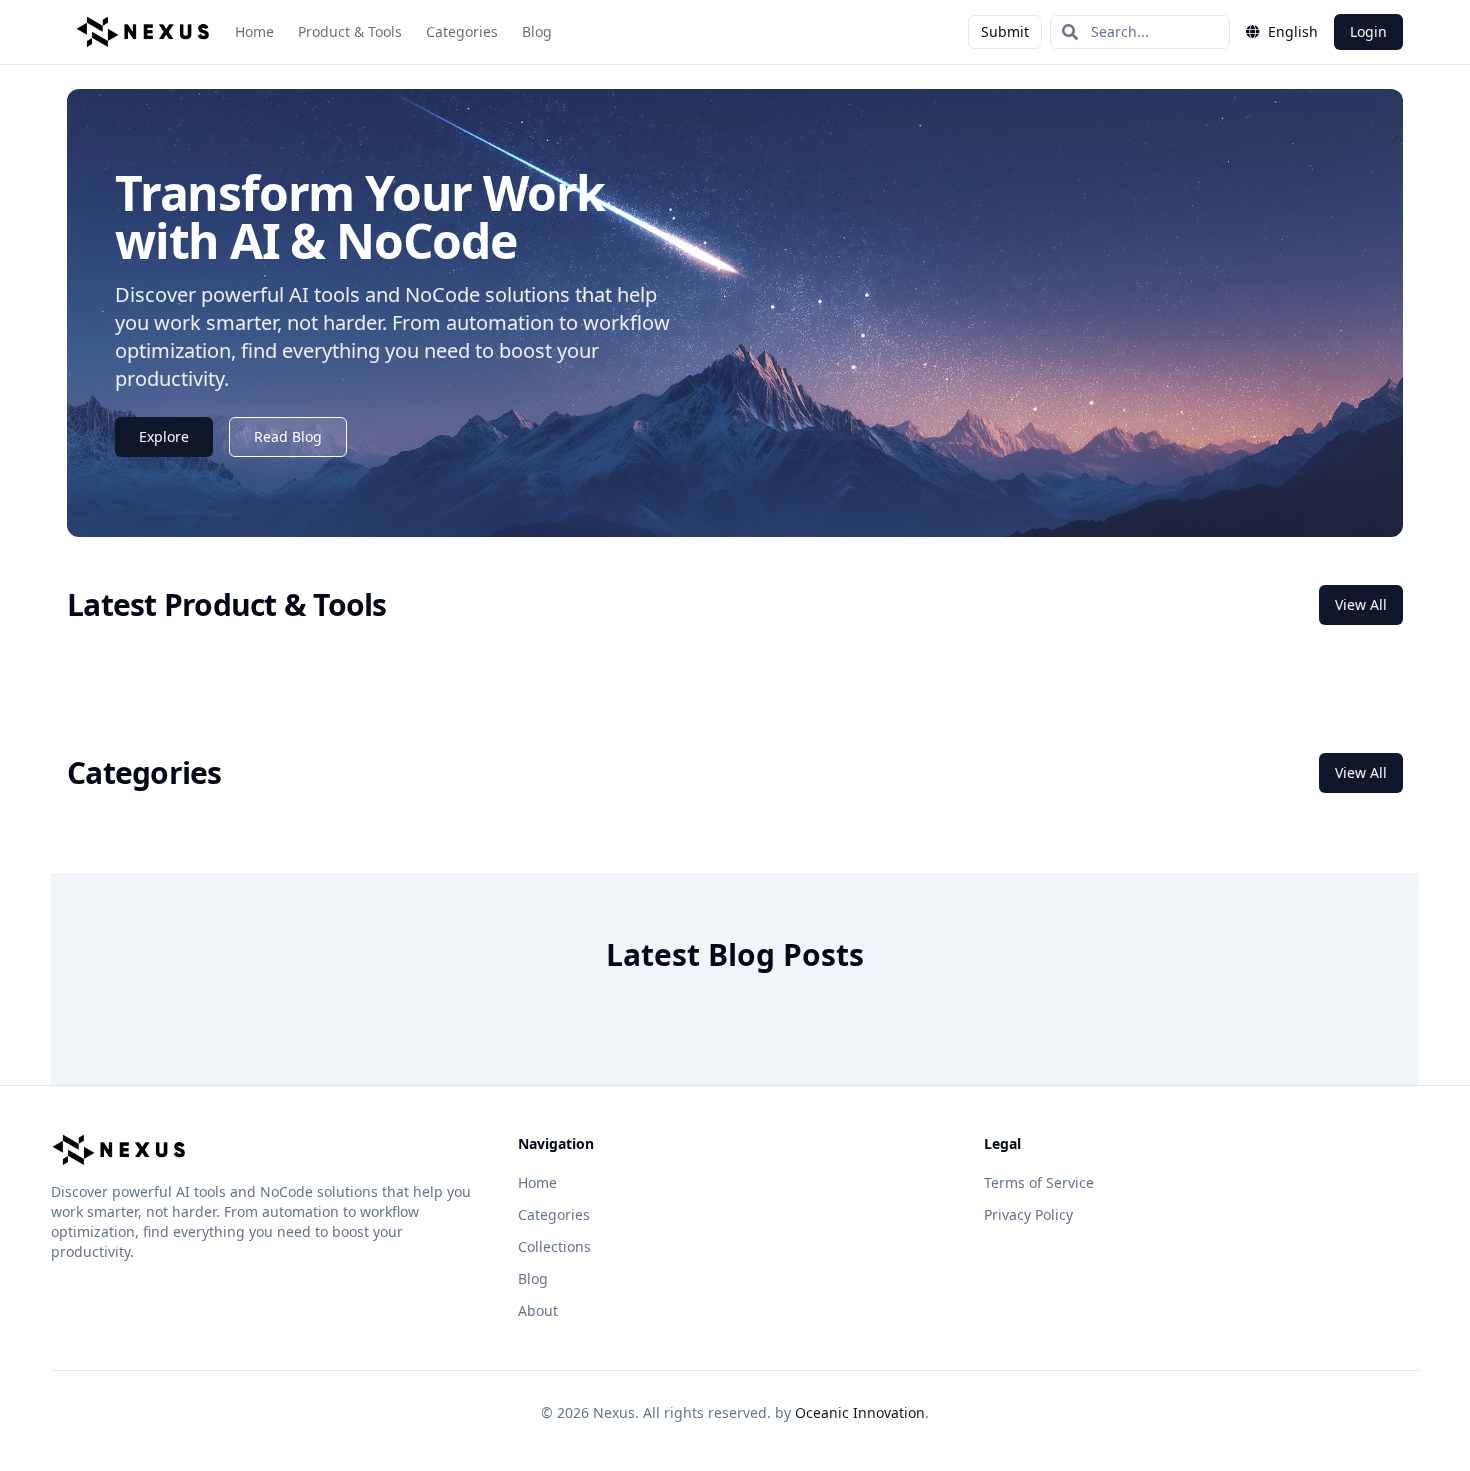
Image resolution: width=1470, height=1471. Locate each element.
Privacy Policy (1028, 1214)
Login (1368, 31)
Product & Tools (350, 31)
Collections (554, 1246)
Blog (537, 31)
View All (1361, 604)
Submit (1005, 31)
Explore (164, 436)
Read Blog (288, 436)
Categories (462, 31)
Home (254, 31)
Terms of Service (1039, 1182)
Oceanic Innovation (860, 1412)
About (538, 1310)
